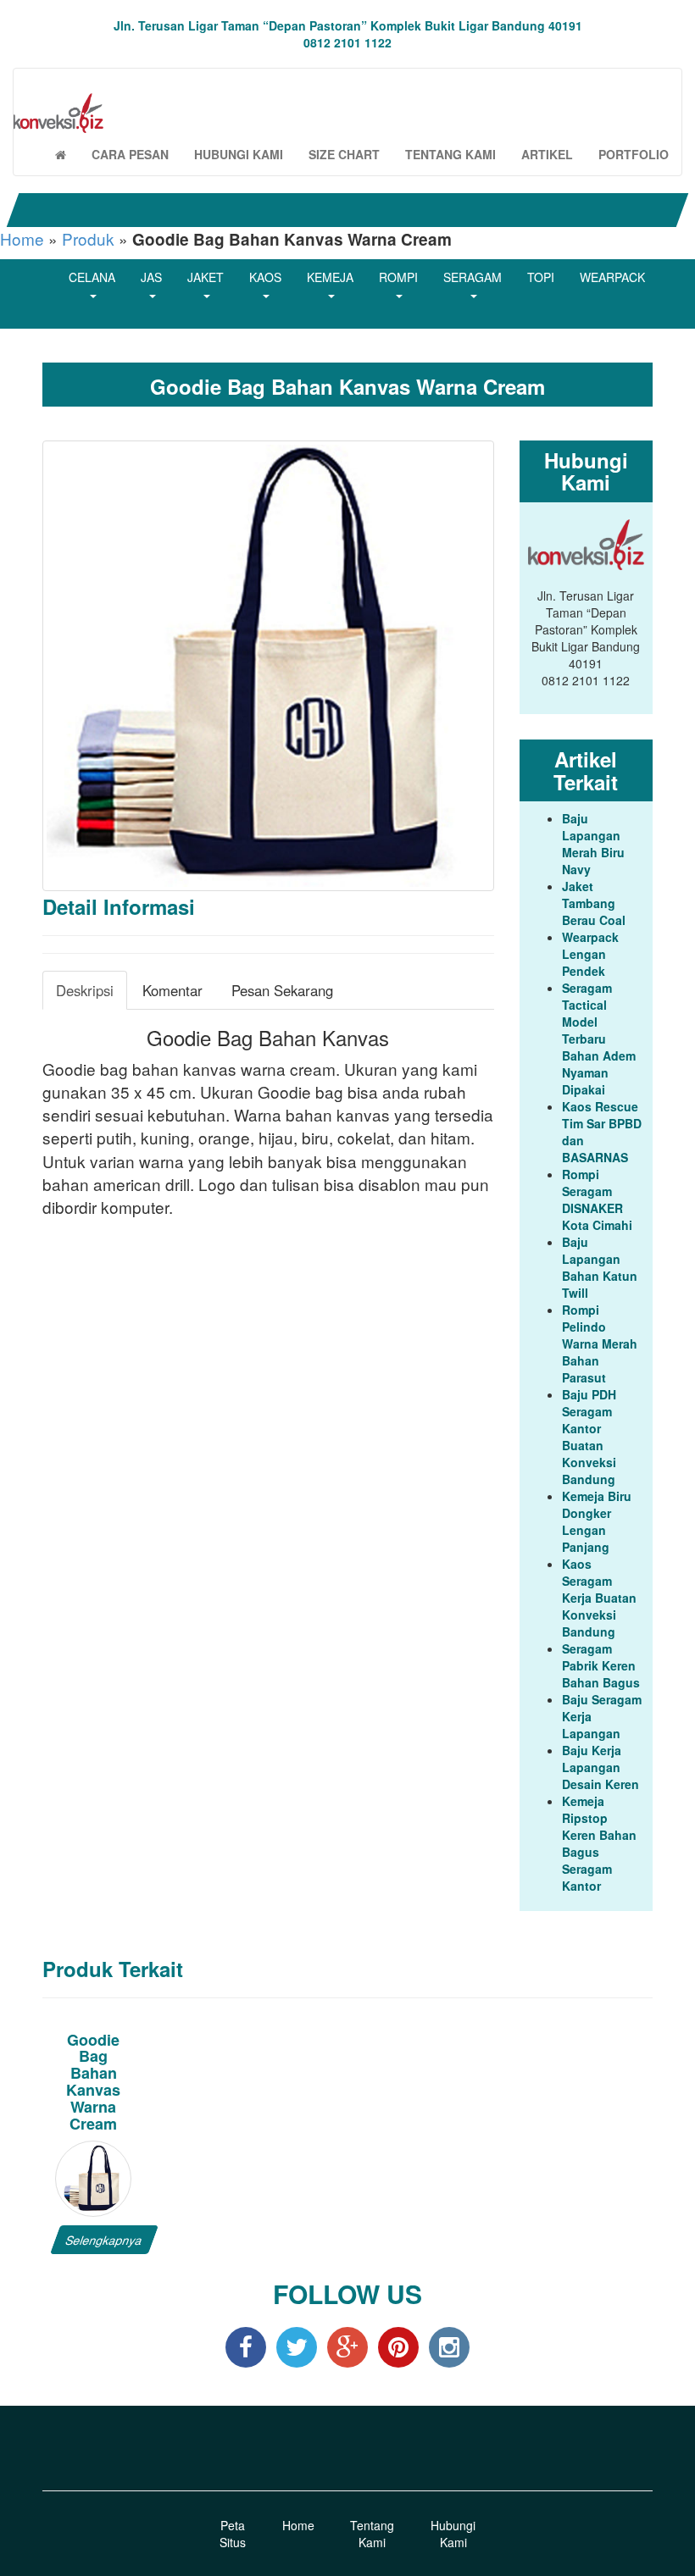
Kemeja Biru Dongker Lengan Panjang (597, 1521)
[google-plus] (347, 2346)
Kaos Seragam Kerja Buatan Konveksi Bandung (599, 1598)
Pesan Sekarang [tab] (282, 990)
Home (22, 238)
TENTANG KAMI (450, 154)
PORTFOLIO (634, 154)
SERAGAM (473, 277)
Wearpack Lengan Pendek (590, 954)
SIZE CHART (344, 154)
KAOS (265, 277)
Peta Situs (233, 2534)
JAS (151, 277)
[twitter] (297, 2346)
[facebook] (246, 2346)
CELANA (92, 277)
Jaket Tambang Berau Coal (594, 903)
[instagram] (449, 2346)
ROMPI (398, 277)
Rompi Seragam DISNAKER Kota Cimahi (597, 1199)
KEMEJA (330, 277)
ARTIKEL (547, 154)
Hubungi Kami (453, 2534)
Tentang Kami (372, 2534)
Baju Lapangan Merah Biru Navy (593, 844)
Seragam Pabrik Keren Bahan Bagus (601, 1665)
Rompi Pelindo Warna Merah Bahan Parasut (600, 1343)
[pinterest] (398, 2346)
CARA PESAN (130, 154)
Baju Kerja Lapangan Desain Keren (600, 1767)
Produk (88, 238)
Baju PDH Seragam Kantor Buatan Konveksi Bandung (589, 1437)
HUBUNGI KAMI (239, 154)
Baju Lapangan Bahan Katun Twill (600, 1267)
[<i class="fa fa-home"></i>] (61, 154)
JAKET (206, 277)
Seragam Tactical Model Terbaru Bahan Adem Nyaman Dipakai (599, 1039)
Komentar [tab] (172, 990)
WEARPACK (612, 277)
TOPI (541, 277)
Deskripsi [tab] (85, 990)
